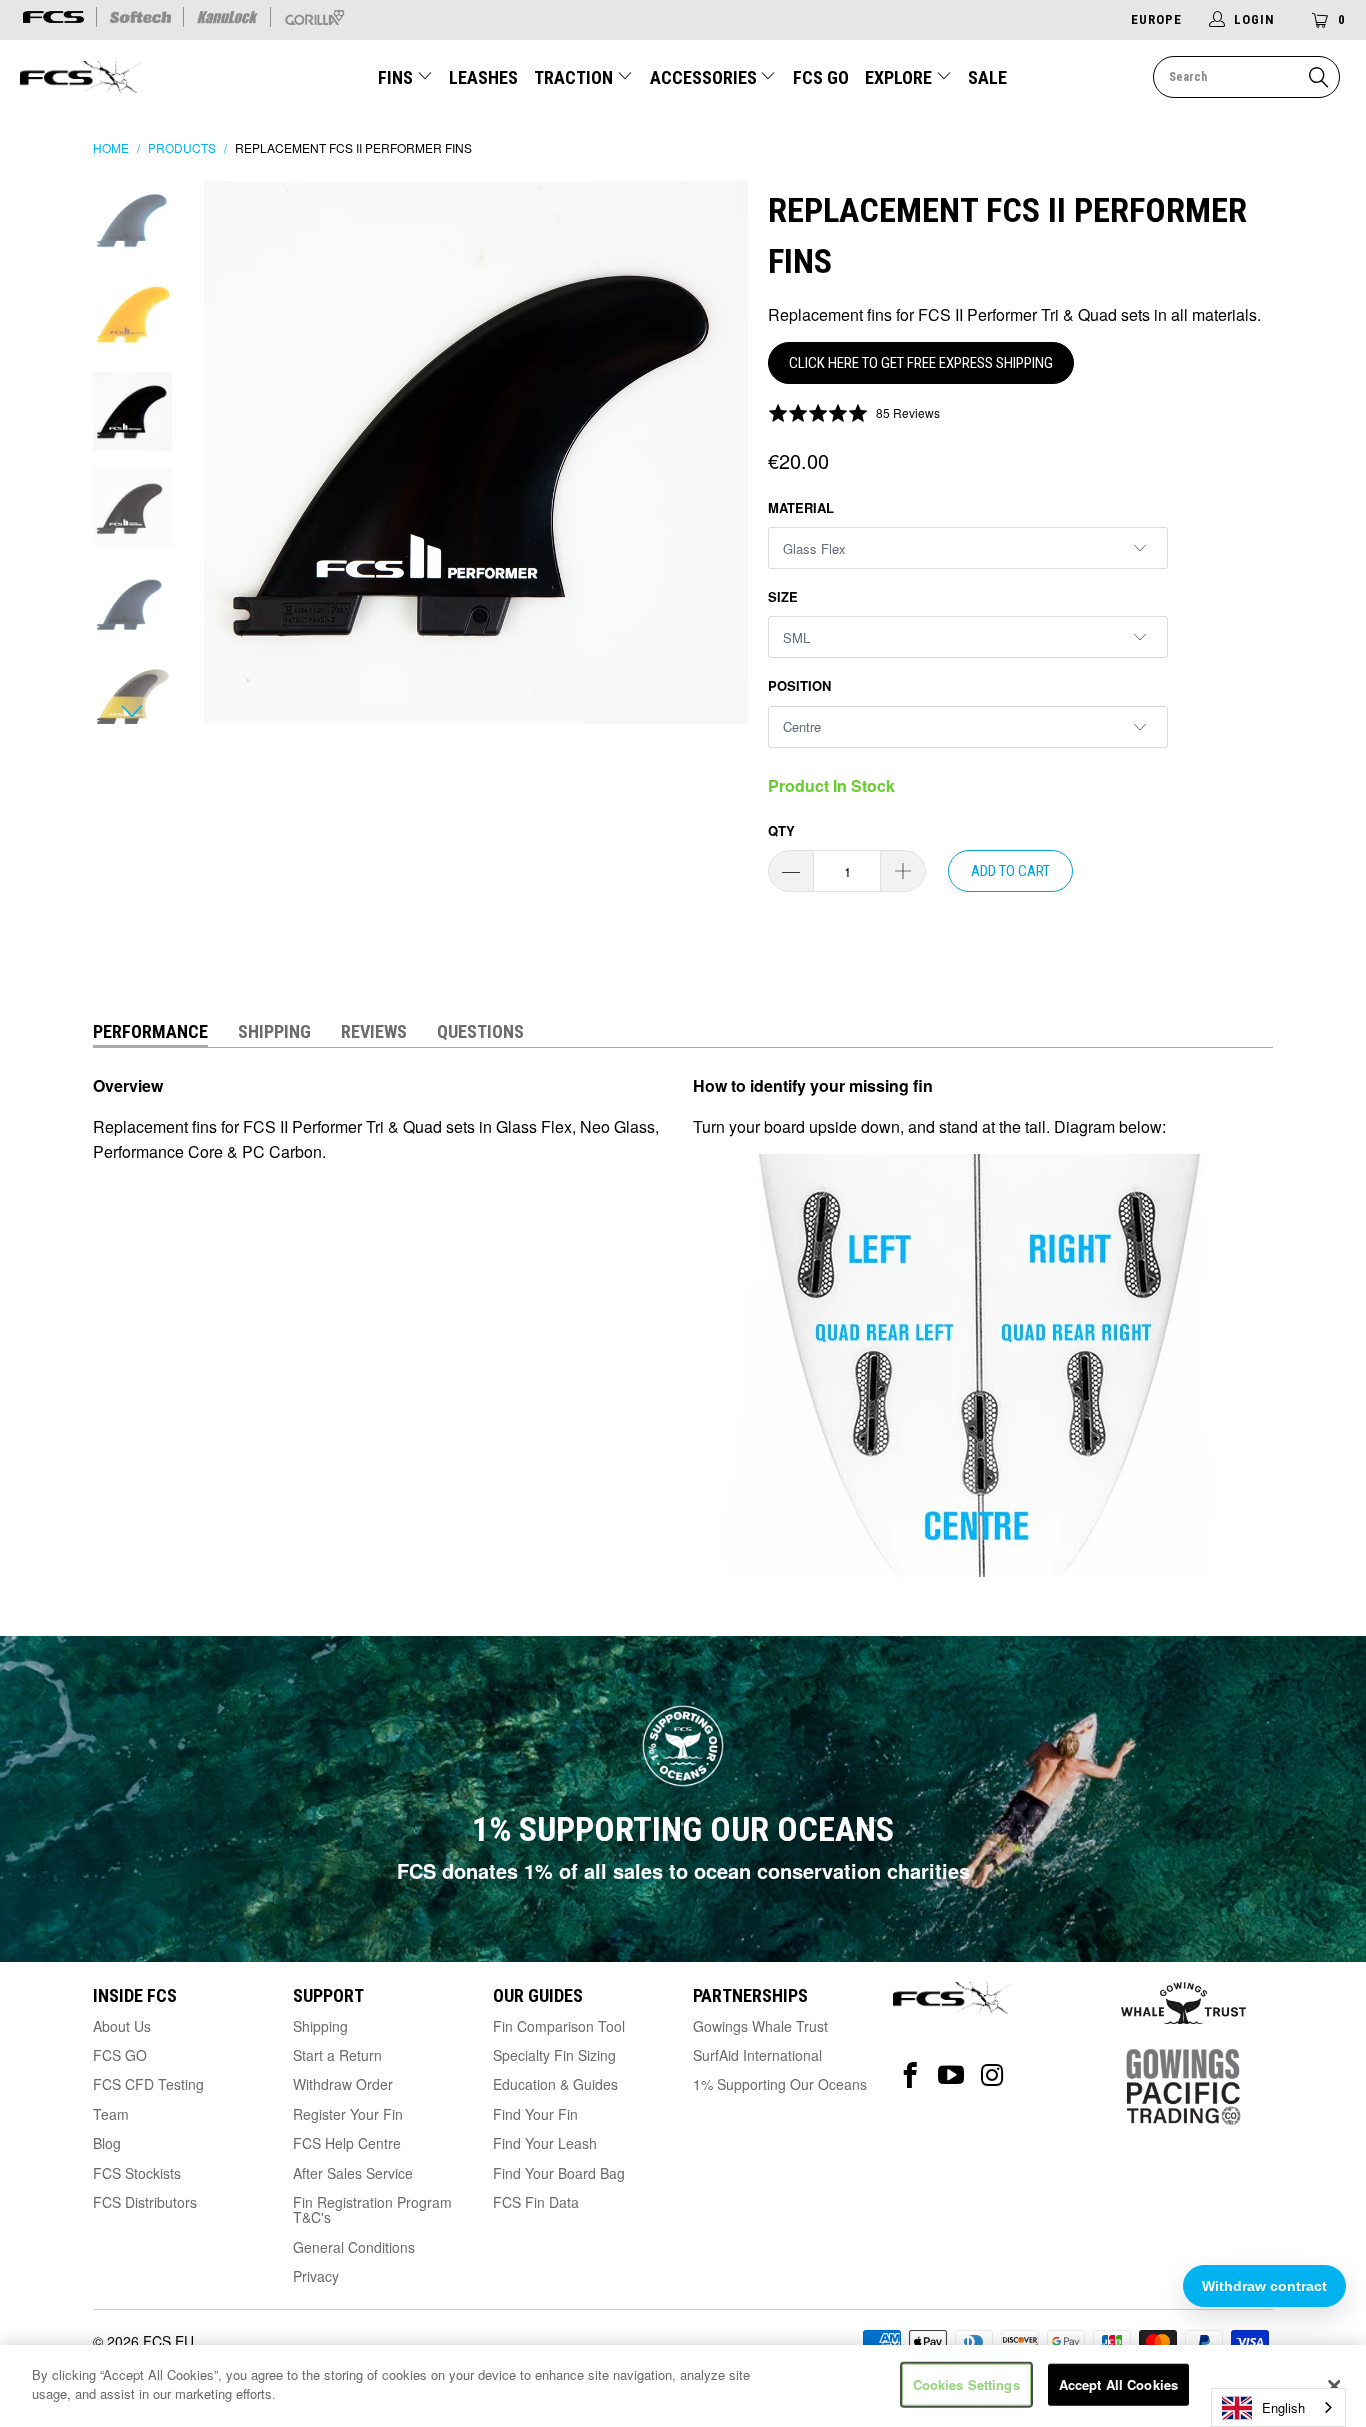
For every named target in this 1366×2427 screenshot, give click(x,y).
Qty (781, 830)
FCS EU (168, 2341)
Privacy (316, 2276)
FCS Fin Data (536, 2202)
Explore (900, 77)
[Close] (1334, 2386)
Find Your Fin (535, 2114)
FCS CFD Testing (148, 2084)
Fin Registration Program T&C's (372, 2209)
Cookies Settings (966, 2384)
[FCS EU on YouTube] (951, 2075)
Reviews (374, 1031)
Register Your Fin (348, 2114)
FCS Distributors (145, 2202)
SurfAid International (757, 2055)
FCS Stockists (137, 2173)
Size (783, 596)
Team (111, 2114)
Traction (575, 77)
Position (799, 685)
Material (801, 507)
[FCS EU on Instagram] (992, 2075)
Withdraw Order (343, 2084)
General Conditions (354, 2247)
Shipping (274, 1031)
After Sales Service (353, 2173)
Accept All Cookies (1118, 2384)
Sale (987, 77)
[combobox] (1278, 2407)
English (1283, 2407)
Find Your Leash (545, 2143)
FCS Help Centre (347, 2143)
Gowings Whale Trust (760, 2026)
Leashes (483, 77)
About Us (122, 2026)
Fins (397, 77)
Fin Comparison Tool (559, 2026)
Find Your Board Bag (559, 2173)
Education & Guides (555, 2084)
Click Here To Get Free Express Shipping (921, 363)
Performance (150, 1031)
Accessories (705, 77)
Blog (107, 2143)
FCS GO (821, 77)
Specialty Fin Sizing (554, 2055)
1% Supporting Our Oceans (780, 2084)
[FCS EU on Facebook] (910, 2075)
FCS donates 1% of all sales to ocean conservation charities (683, 1870)
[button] (854, 412)
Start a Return (337, 2055)
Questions (480, 1031)
